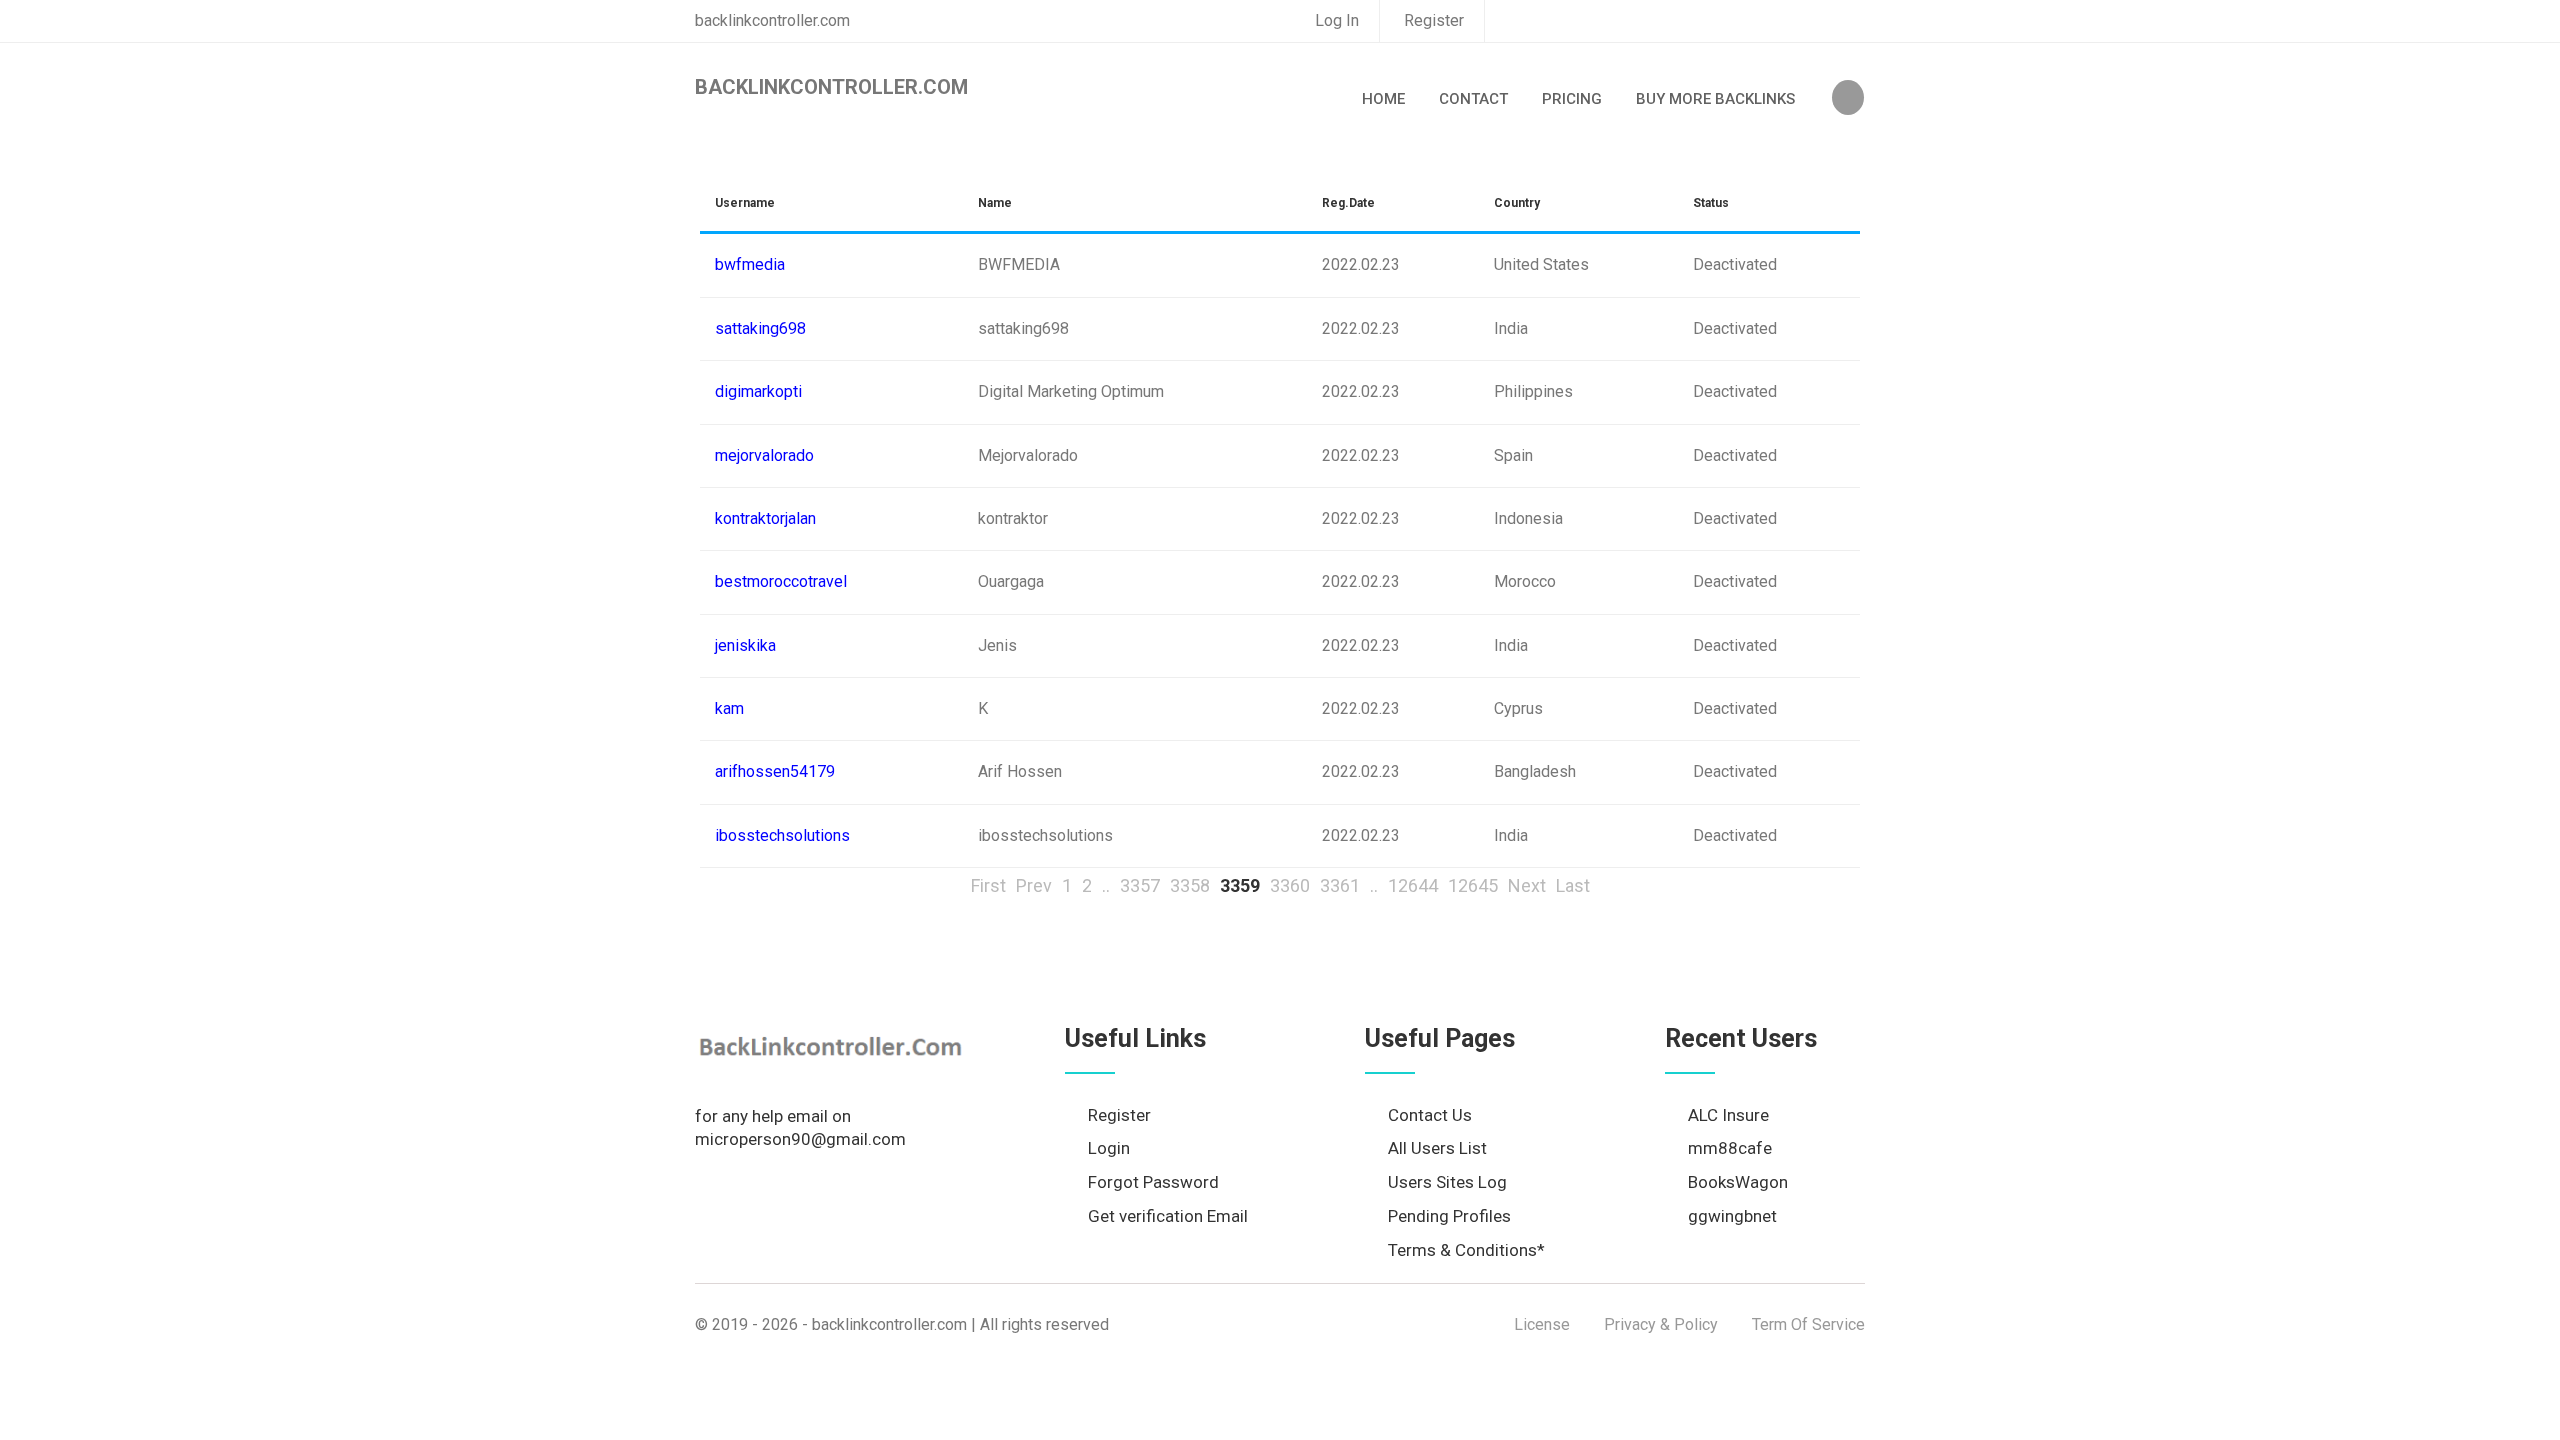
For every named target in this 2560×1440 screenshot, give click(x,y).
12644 (1413, 885)
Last (1573, 885)
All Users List (1437, 1148)
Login (1109, 1148)
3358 (1190, 885)
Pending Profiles (1449, 1216)
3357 (1140, 885)
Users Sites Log (1447, 1182)
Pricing (1572, 99)
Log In (1337, 20)
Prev (1034, 885)
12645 (1473, 885)
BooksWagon (1738, 1182)
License (1542, 1324)
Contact (1473, 99)
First (988, 885)
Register (1434, 20)
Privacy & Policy (1661, 1324)
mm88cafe (1730, 1148)
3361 (1340, 885)
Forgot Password (1153, 1182)
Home (1383, 99)
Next (1527, 885)
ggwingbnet (1732, 1216)
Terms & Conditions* (1466, 1250)
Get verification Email (1168, 1216)
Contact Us (1430, 1115)
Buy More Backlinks (1715, 99)
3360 (1290, 885)
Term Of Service (1808, 1324)
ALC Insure (1728, 1115)
